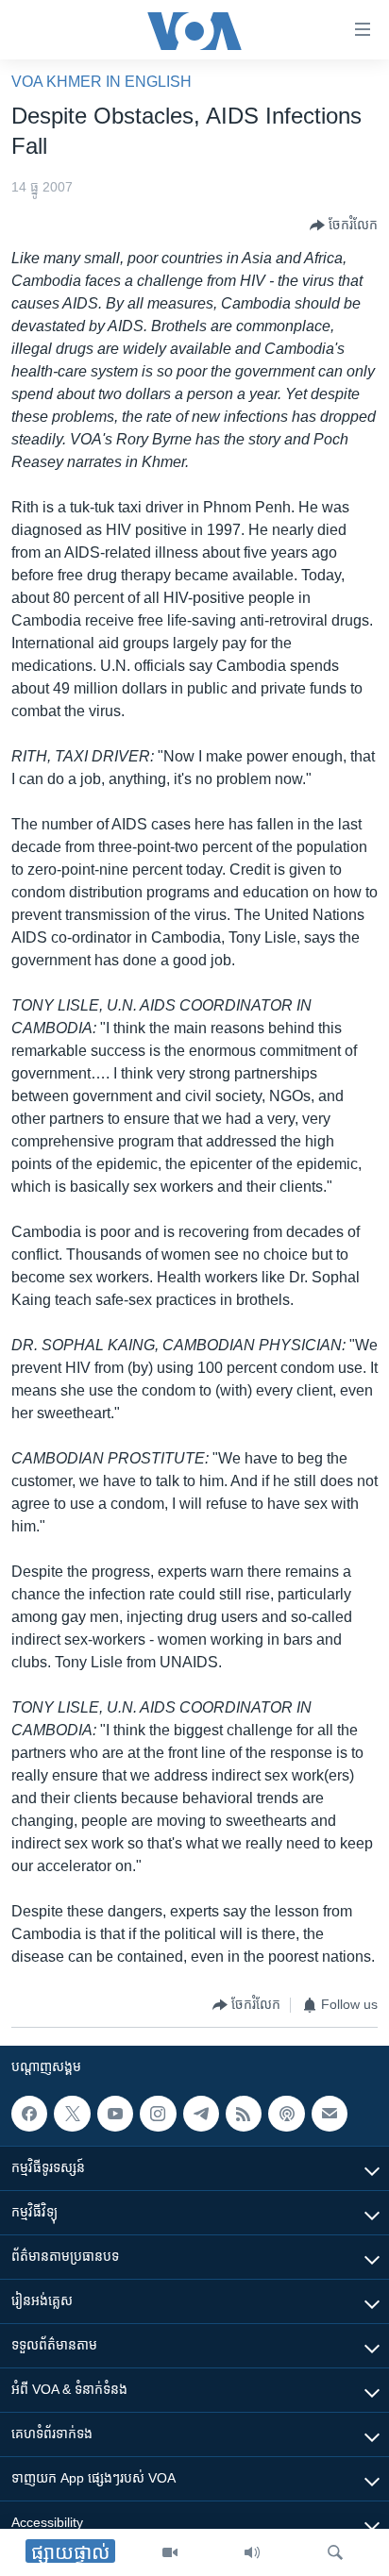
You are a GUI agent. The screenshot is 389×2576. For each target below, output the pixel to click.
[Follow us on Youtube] (115, 2114)
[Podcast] (286, 2114)
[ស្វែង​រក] (335, 2552)
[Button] (344, 226)
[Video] (170, 2552)
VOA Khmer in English (101, 82)
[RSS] (244, 2114)
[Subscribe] (330, 2114)
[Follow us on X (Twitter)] (72, 2114)
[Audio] (252, 2552)
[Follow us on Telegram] (201, 2114)
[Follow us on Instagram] (158, 2114)
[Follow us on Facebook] (29, 2114)
